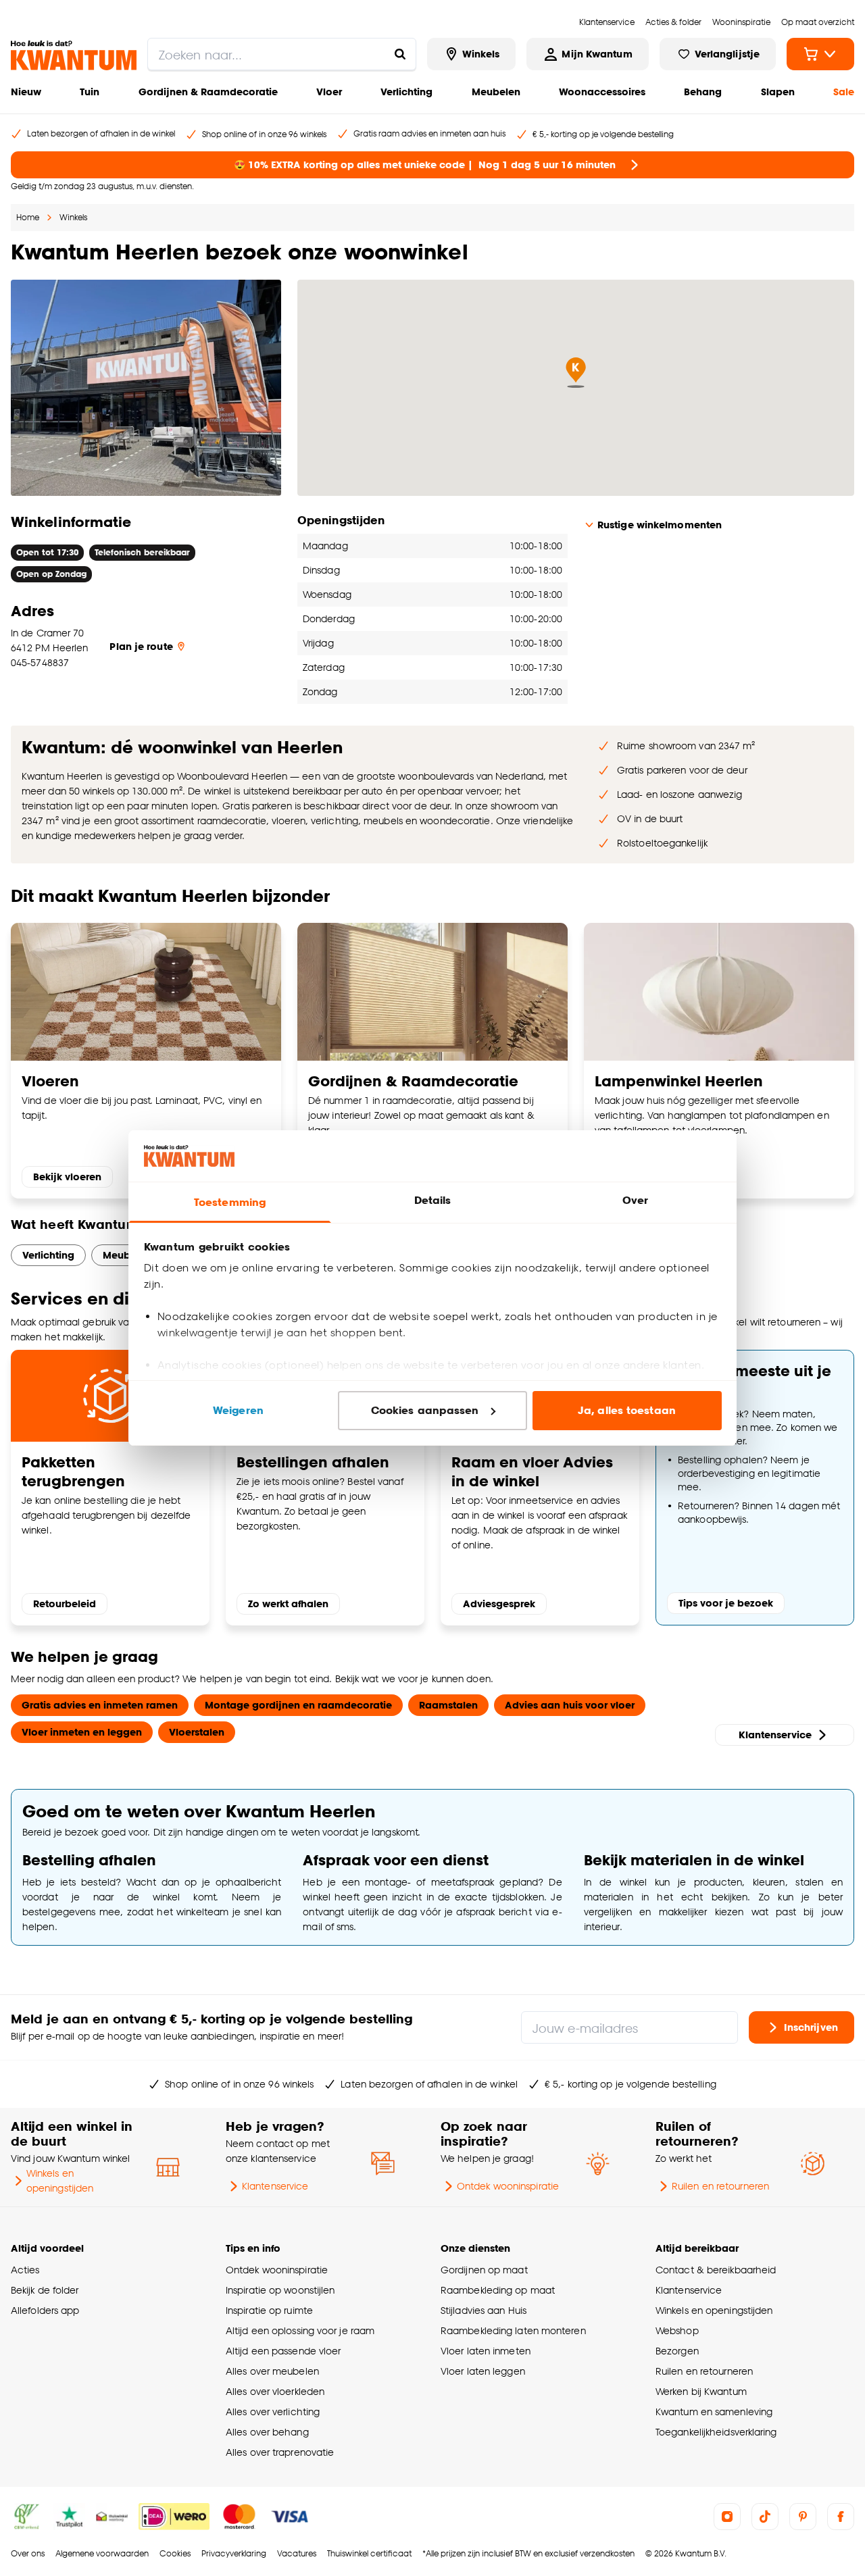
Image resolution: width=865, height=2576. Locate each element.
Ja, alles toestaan (627, 1410)
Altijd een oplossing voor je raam (300, 2330)
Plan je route (141, 646)
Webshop (677, 2330)
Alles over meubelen (272, 2371)
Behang (703, 92)
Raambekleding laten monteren (513, 2330)
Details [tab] (433, 1200)
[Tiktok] (765, 2517)
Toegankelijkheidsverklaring (716, 2432)
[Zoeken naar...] (400, 54)
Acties (25, 2270)
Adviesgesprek (499, 1603)
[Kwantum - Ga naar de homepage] (74, 55)
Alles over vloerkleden (275, 2391)
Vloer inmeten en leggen (82, 1732)
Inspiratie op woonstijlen (280, 2290)
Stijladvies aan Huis (484, 2310)
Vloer (329, 92)
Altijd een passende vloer (283, 2351)
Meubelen (496, 92)
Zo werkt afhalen (288, 1603)
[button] (576, 373)
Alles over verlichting (273, 2411)
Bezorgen (677, 2351)
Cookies (175, 2553)
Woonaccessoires (602, 92)
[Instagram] (727, 2517)
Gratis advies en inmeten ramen (100, 1705)
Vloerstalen (197, 1732)
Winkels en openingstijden (60, 2180)
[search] (282, 54)
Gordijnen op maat (484, 2270)
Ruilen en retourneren (720, 2186)
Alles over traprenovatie (280, 2452)
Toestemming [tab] (230, 1202)
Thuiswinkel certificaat (369, 2553)
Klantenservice (775, 1735)
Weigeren (238, 1410)
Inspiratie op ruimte (269, 2310)
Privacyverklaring (234, 2553)
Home (28, 217)
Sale (844, 92)
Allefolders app (45, 2310)
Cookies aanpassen (425, 1410)
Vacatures (297, 2553)
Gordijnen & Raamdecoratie (208, 92)
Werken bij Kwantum (701, 2391)
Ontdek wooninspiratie (508, 2186)
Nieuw (26, 92)
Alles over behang (267, 2432)
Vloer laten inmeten (486, 2351)
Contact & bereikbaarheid (716, 2270)
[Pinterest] (803, 2517)
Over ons (28, 2553)
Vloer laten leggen (483, 2371)
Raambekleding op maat (498, 2290)
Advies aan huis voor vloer (570, 1705)
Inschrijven (811, 2027)
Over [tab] (635, 1200)
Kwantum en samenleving (714, 2411)
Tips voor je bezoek (726, 1603)
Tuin (90, 92)
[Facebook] (841, 2517)
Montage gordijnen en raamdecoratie (298, 1705)
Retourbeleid (65, 1603)
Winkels (73, 217)
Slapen (778, 92)
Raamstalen (448, 1705)
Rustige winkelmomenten (660, 525)
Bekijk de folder (45, 2290)
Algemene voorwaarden (102, 2553)
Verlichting (406, 92)
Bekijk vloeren (67, 1177)
